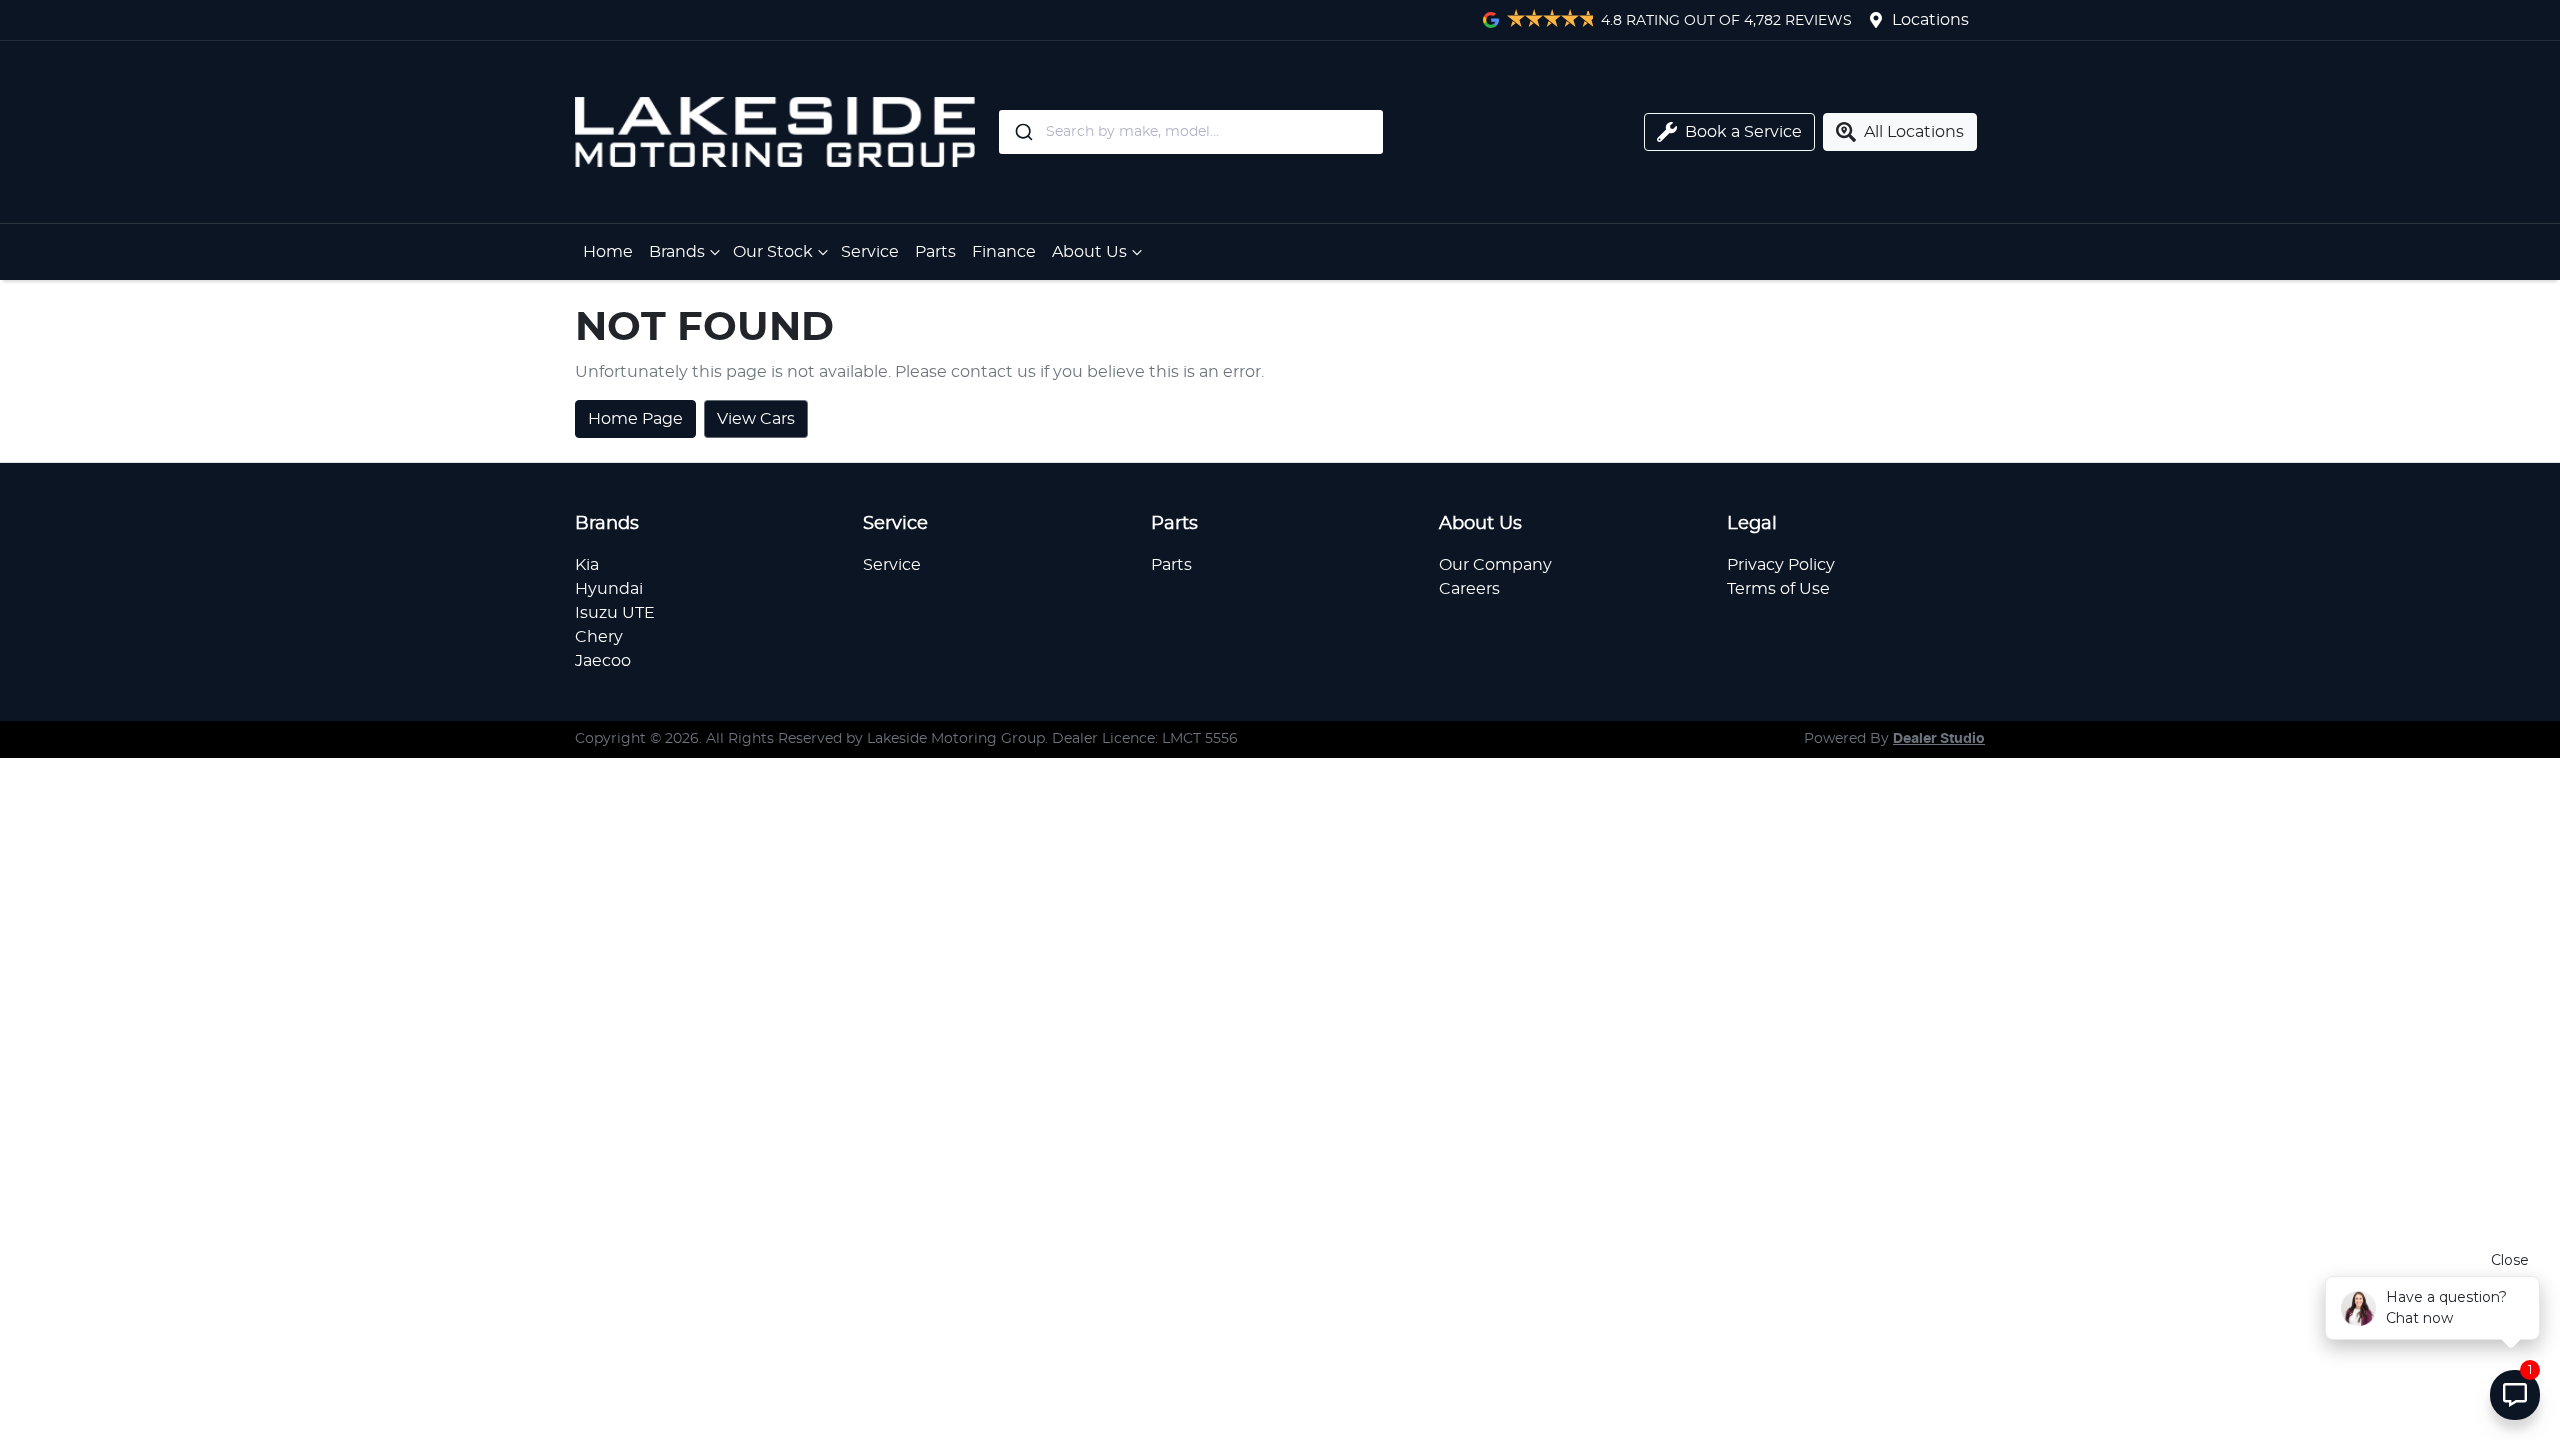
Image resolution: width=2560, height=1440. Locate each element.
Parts (935, 252)
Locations (1930, 20)
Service (870, 252)
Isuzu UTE (615, 613)
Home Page (635, 419)
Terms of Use (1778, 589)
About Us (1089, 252)
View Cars (756, 419)
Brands (677, 252)
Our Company (1495, 565)
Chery (599, 637)
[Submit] (1022, 132)
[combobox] (1273, 132)
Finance (1004, 252)
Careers (1469, 589)
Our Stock (773, 252)
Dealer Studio (1939, 739)
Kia (587, 565)
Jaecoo (603, 661)
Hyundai (609, 589)
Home (608, 252)
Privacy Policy (1781, 565)
